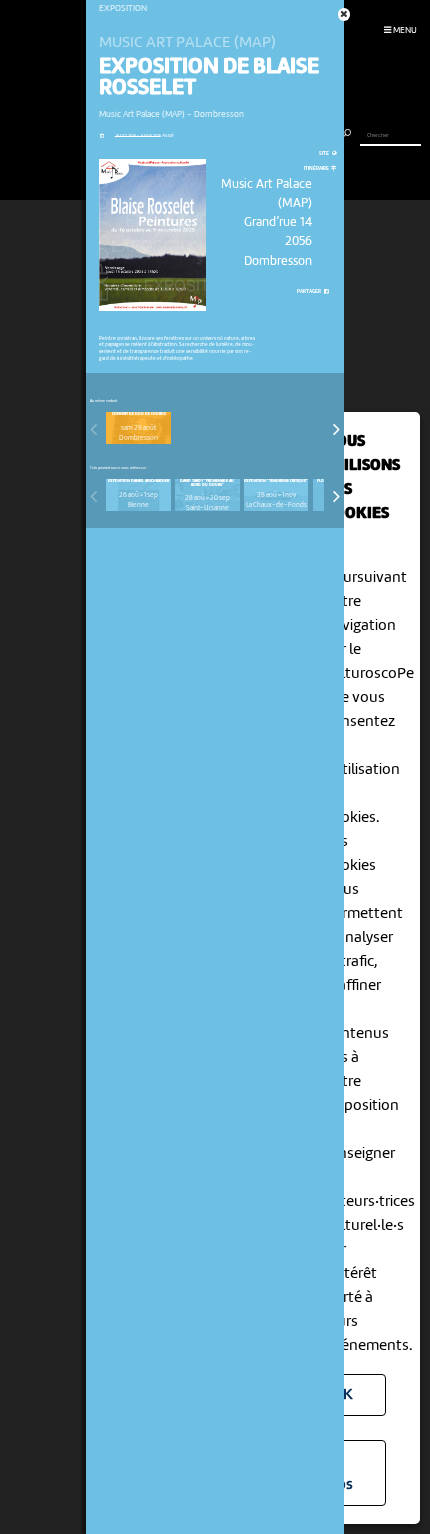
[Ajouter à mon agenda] (102, 136)
